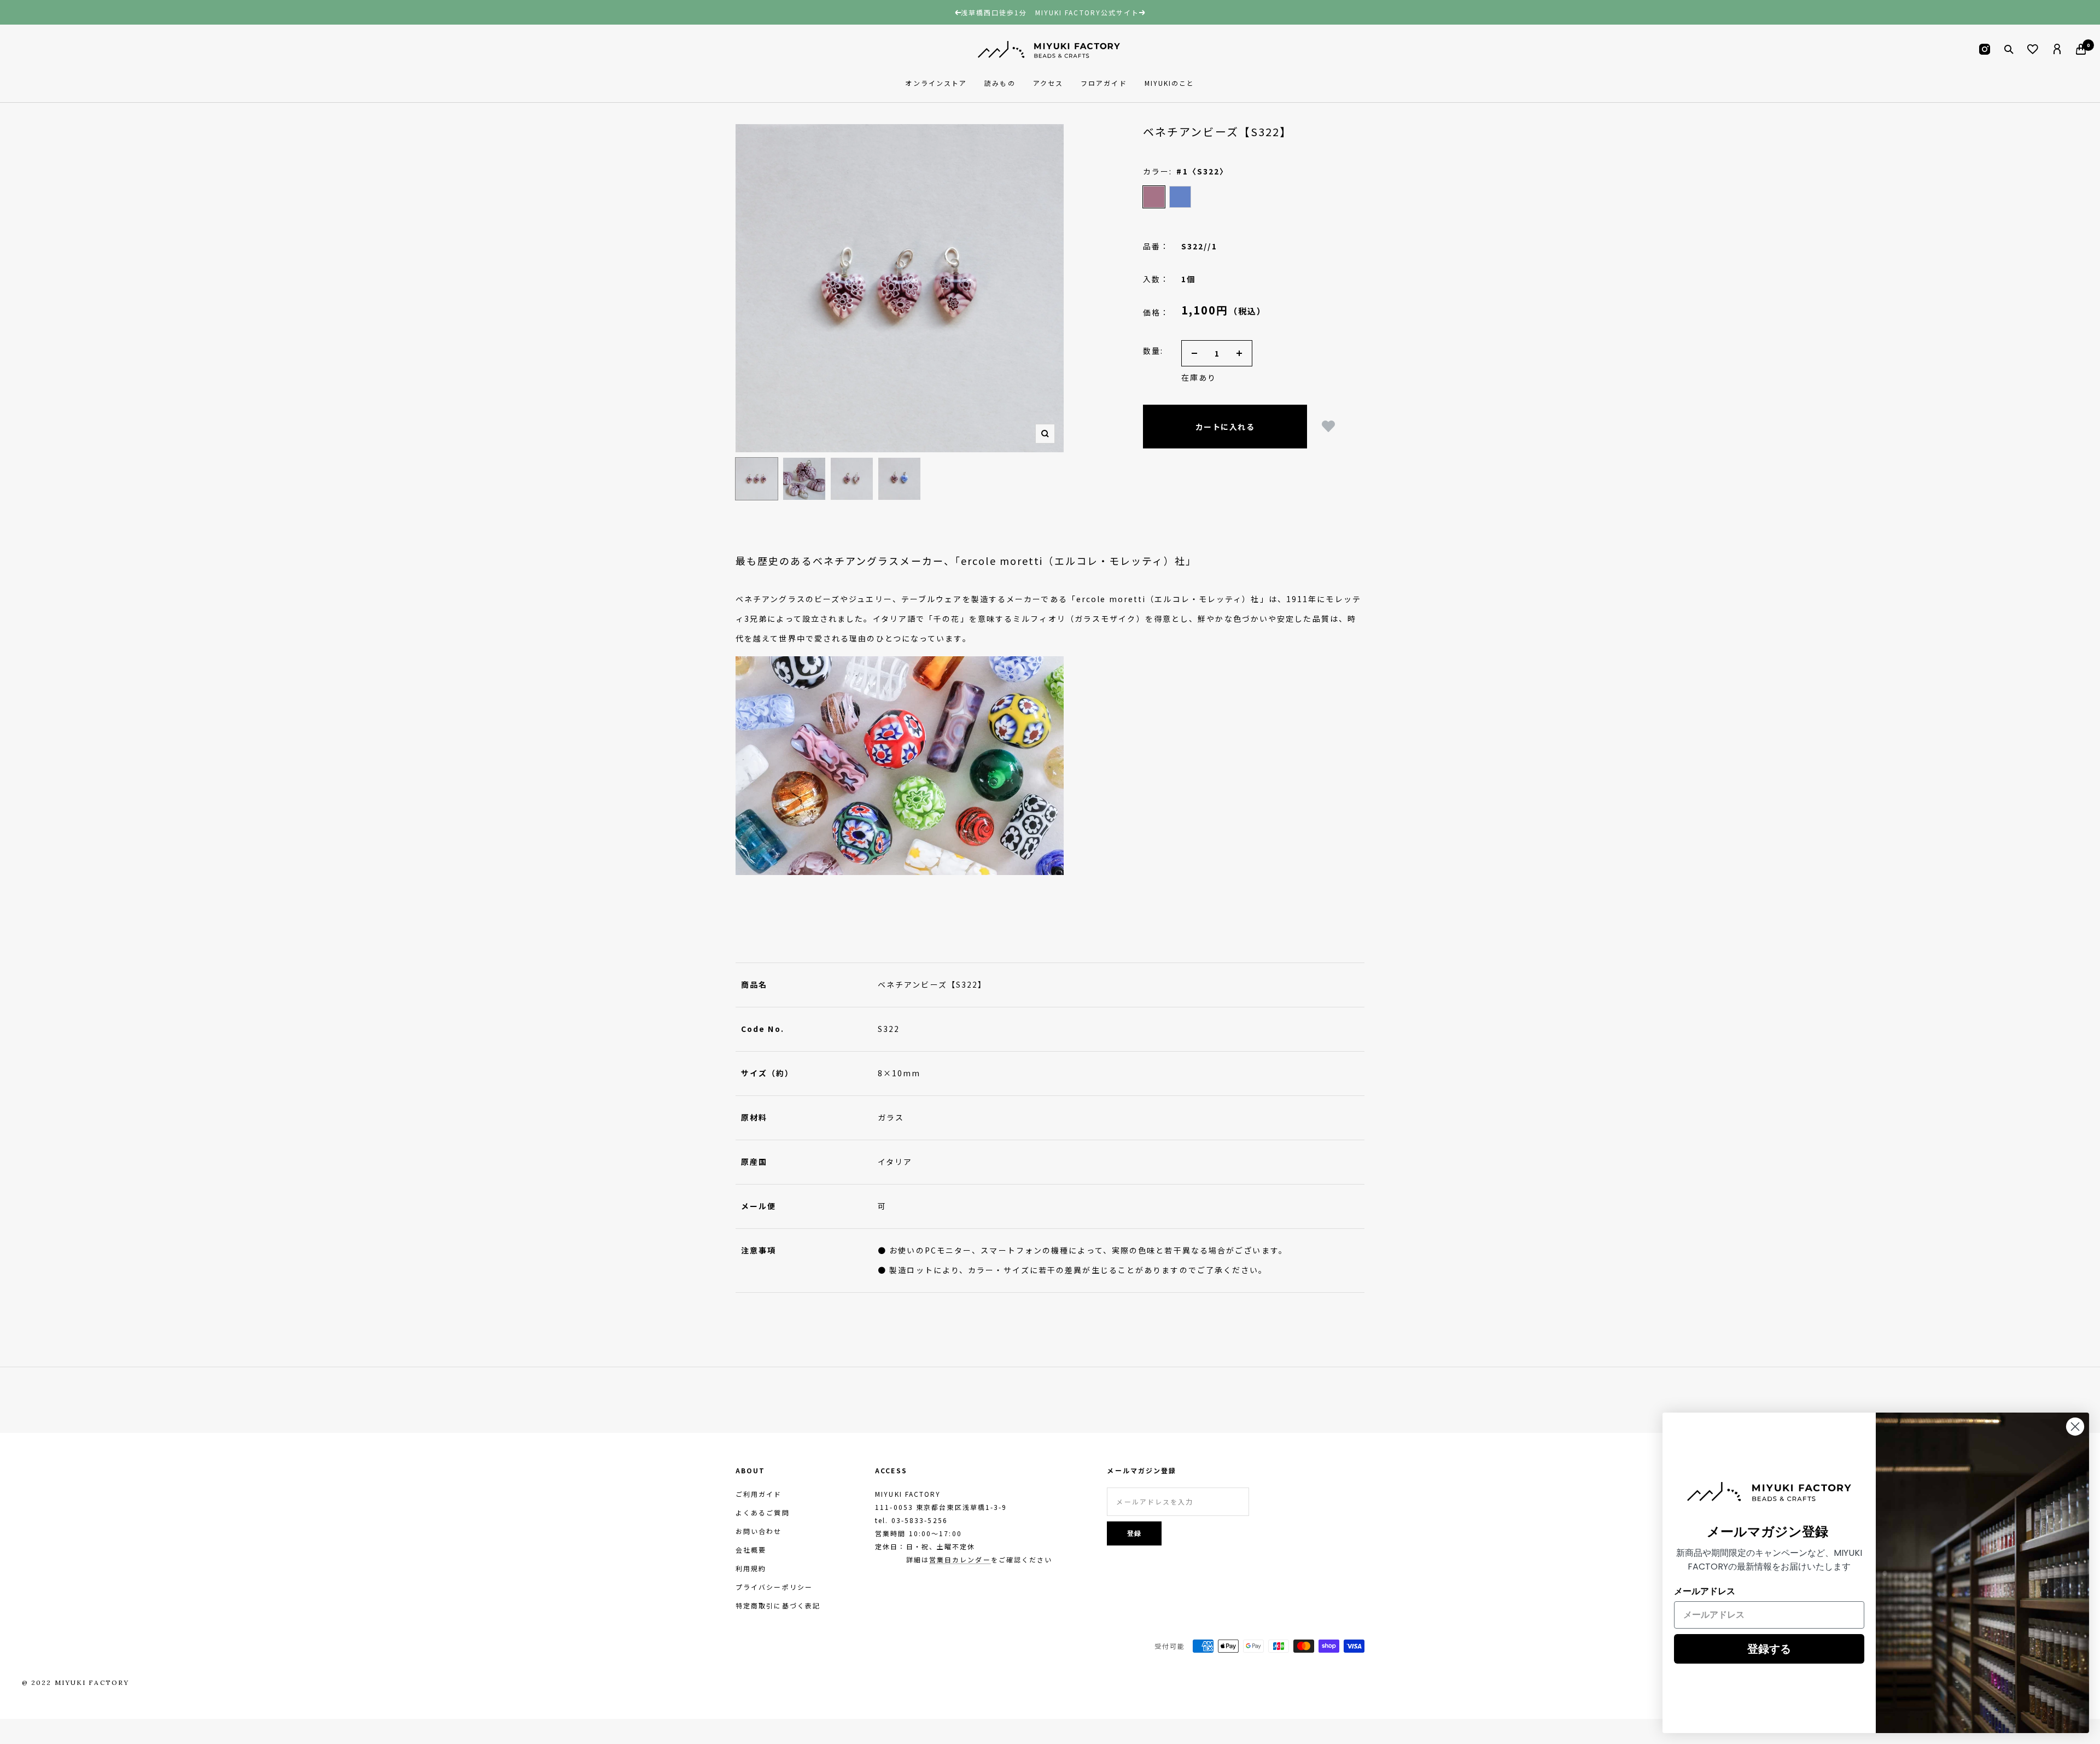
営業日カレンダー (960, 1559)
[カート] (2081, 49)
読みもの (1000, 83)
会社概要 (751, 1550)
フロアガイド (1104, 83)
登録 (1135, 1533)
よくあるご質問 (763, 1512)
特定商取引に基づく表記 (778, 1605)
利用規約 (751, 1568)
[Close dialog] (2075, 1427)
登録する (1769, 1649)
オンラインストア (936, 83)
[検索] (2009, 49)
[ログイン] (2057, 49)
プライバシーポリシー (774, 1587)
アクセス (1048, 83)
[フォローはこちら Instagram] (1985, 49)
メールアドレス (1705, 1591)
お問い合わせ (759, 1531)
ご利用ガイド (759, 1494)
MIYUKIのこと (1170, 83)
